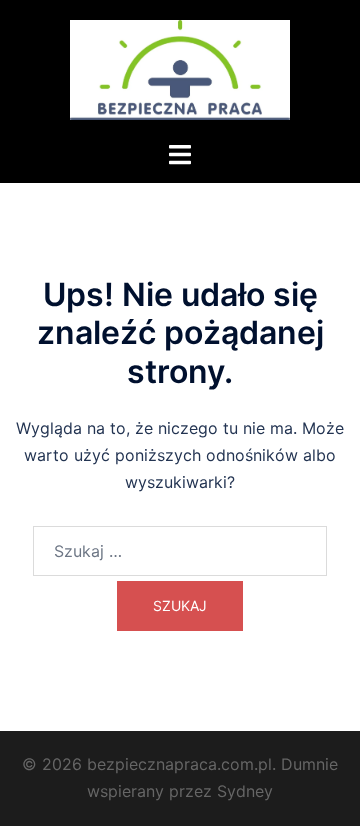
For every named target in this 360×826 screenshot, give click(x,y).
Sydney (245, 791)
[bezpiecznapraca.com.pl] (180, 68)
